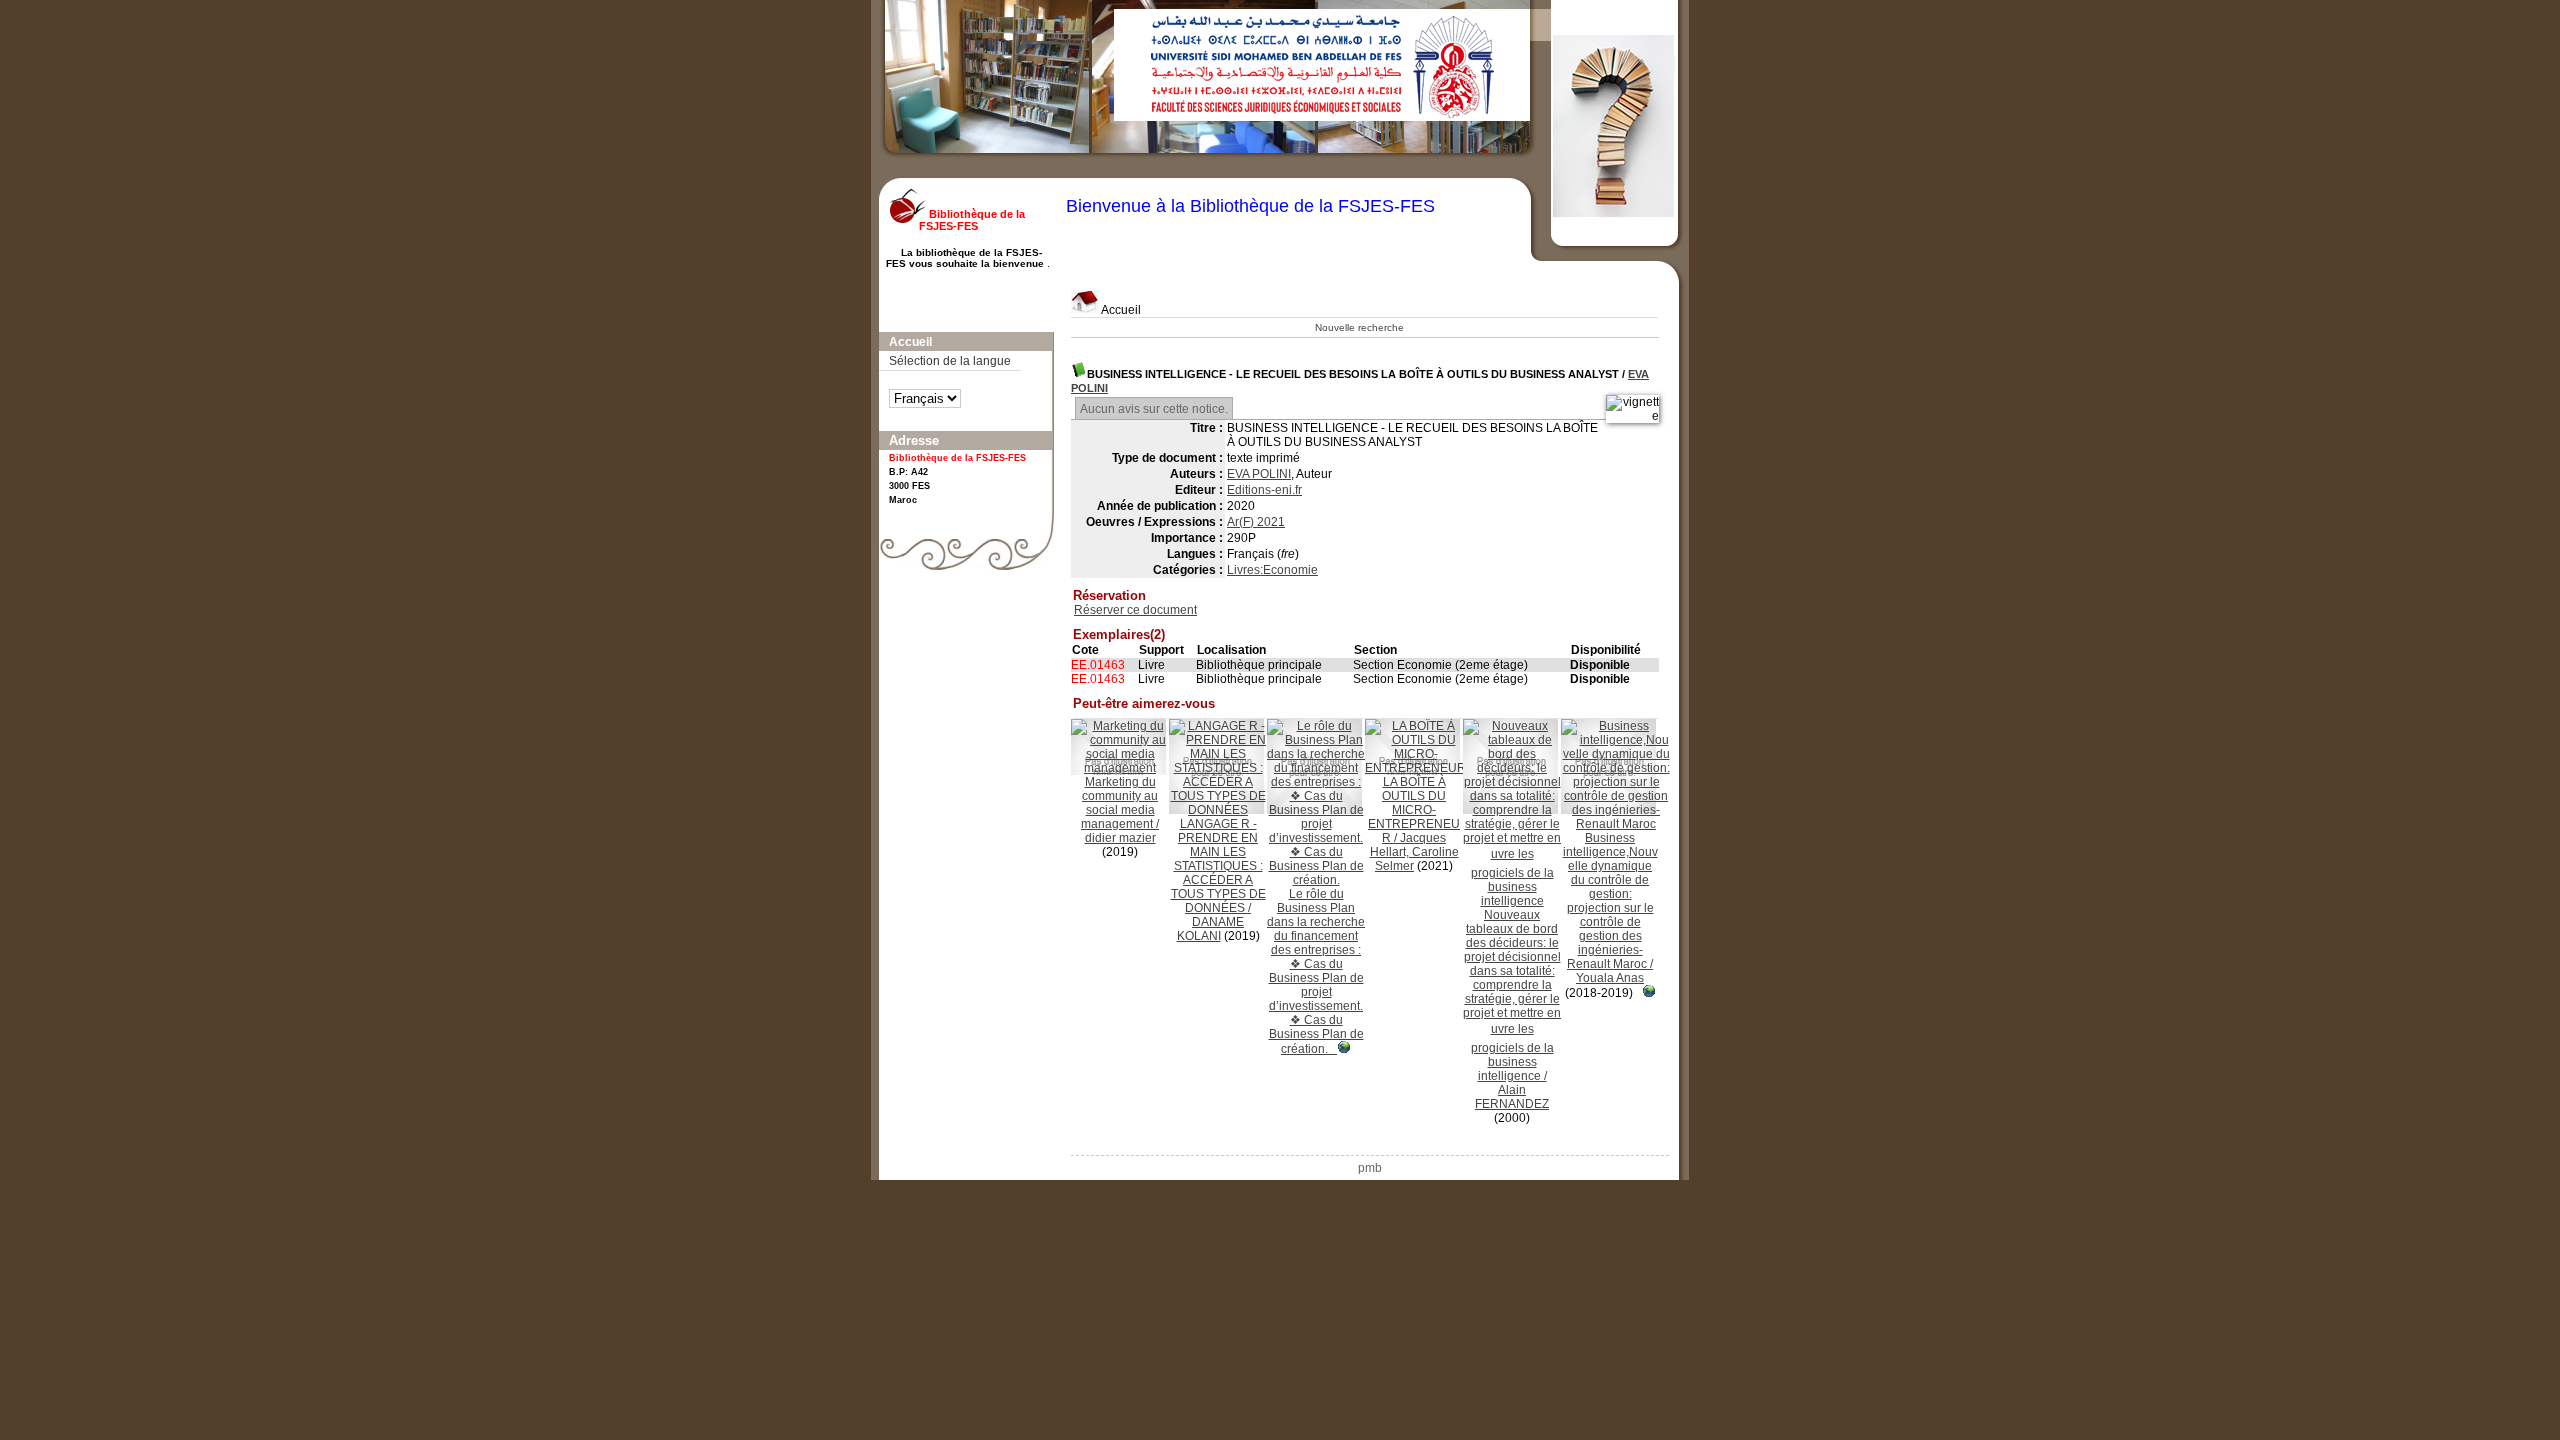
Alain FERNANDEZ (1512, 1097)
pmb (1370, 1168)
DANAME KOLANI (1211, 929)
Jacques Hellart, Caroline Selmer (1414, 852)
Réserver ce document (1135, 610)
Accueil (1120, 310)
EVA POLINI (1259, 474)
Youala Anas (1610, 978)
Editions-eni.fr (1264, 490)
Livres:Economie (1272, 570)
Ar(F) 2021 (1256, 522)
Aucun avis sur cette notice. (1154, 409)
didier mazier (1120, 838)
